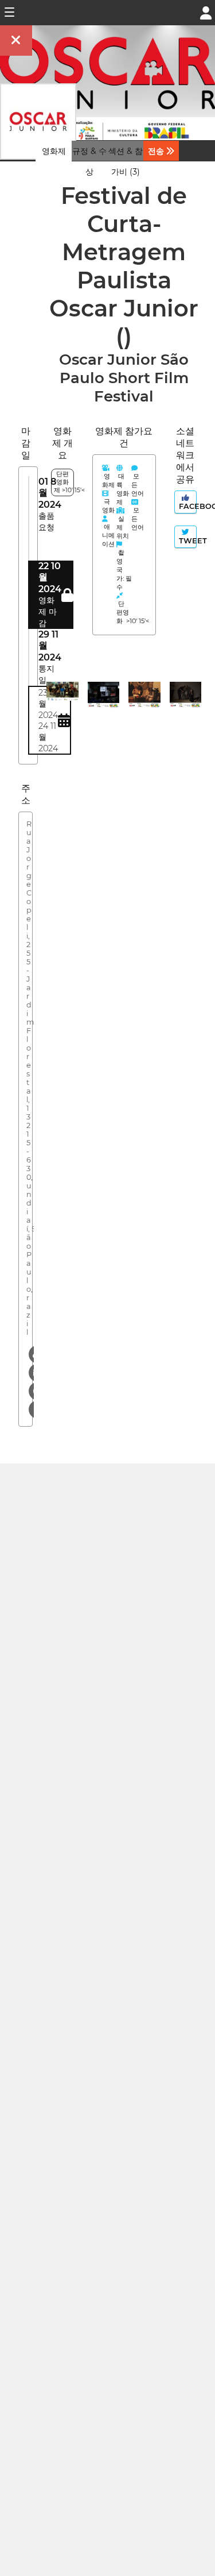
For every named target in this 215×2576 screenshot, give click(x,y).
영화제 (54, 151)
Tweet (187, 541)
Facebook (187, 506)
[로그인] (206, 12)
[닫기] (16, 40)
